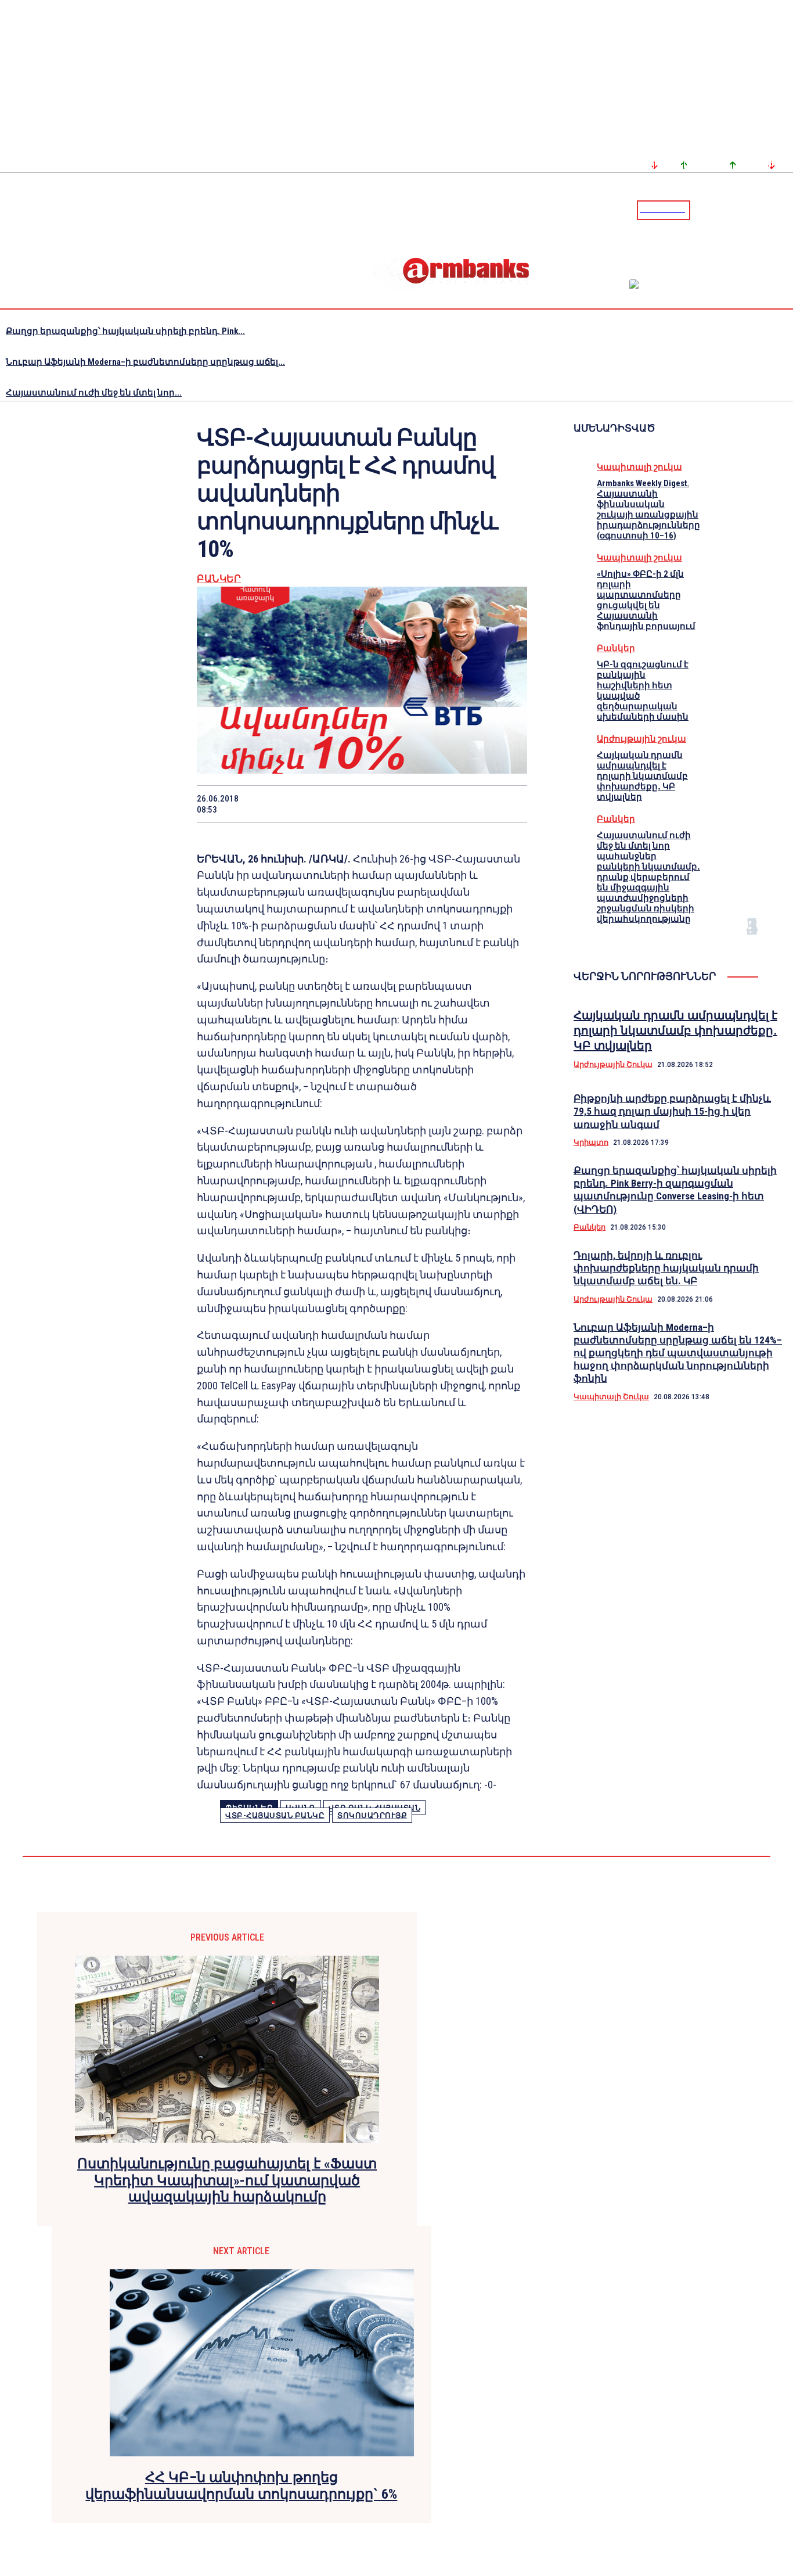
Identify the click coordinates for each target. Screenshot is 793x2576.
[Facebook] (744, 210)
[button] (702, 209)
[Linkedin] (785, 210)
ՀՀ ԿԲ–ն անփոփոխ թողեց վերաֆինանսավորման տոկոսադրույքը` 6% (241, 2486)
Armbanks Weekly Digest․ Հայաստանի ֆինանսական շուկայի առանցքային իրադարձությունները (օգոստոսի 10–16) (648, 509)
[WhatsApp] (341, 804)
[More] (507, 804)
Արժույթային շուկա (641, 739)
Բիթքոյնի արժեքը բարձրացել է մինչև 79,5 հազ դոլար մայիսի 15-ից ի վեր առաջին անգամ (672, 1111)
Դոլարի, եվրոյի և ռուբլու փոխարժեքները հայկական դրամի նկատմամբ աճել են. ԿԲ (666, 1268)
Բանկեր (219, 579)
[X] (300, 804)
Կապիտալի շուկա (639, 467)
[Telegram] (758, 210)
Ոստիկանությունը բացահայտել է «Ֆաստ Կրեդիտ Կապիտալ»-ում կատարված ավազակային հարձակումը (227, 2180)
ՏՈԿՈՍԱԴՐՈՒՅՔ (372, 1815)
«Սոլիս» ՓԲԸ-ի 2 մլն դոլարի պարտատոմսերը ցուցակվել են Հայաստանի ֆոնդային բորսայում (646, 600)
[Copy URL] (465, 804)
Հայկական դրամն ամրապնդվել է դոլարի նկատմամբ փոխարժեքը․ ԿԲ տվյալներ (642, 776)
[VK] (424, 804)
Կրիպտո (591, 1142)
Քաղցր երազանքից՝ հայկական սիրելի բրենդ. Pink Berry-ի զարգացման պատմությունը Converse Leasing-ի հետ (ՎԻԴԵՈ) (675, 1190)
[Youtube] (772, 210)
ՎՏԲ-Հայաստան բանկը (275, 1815)
